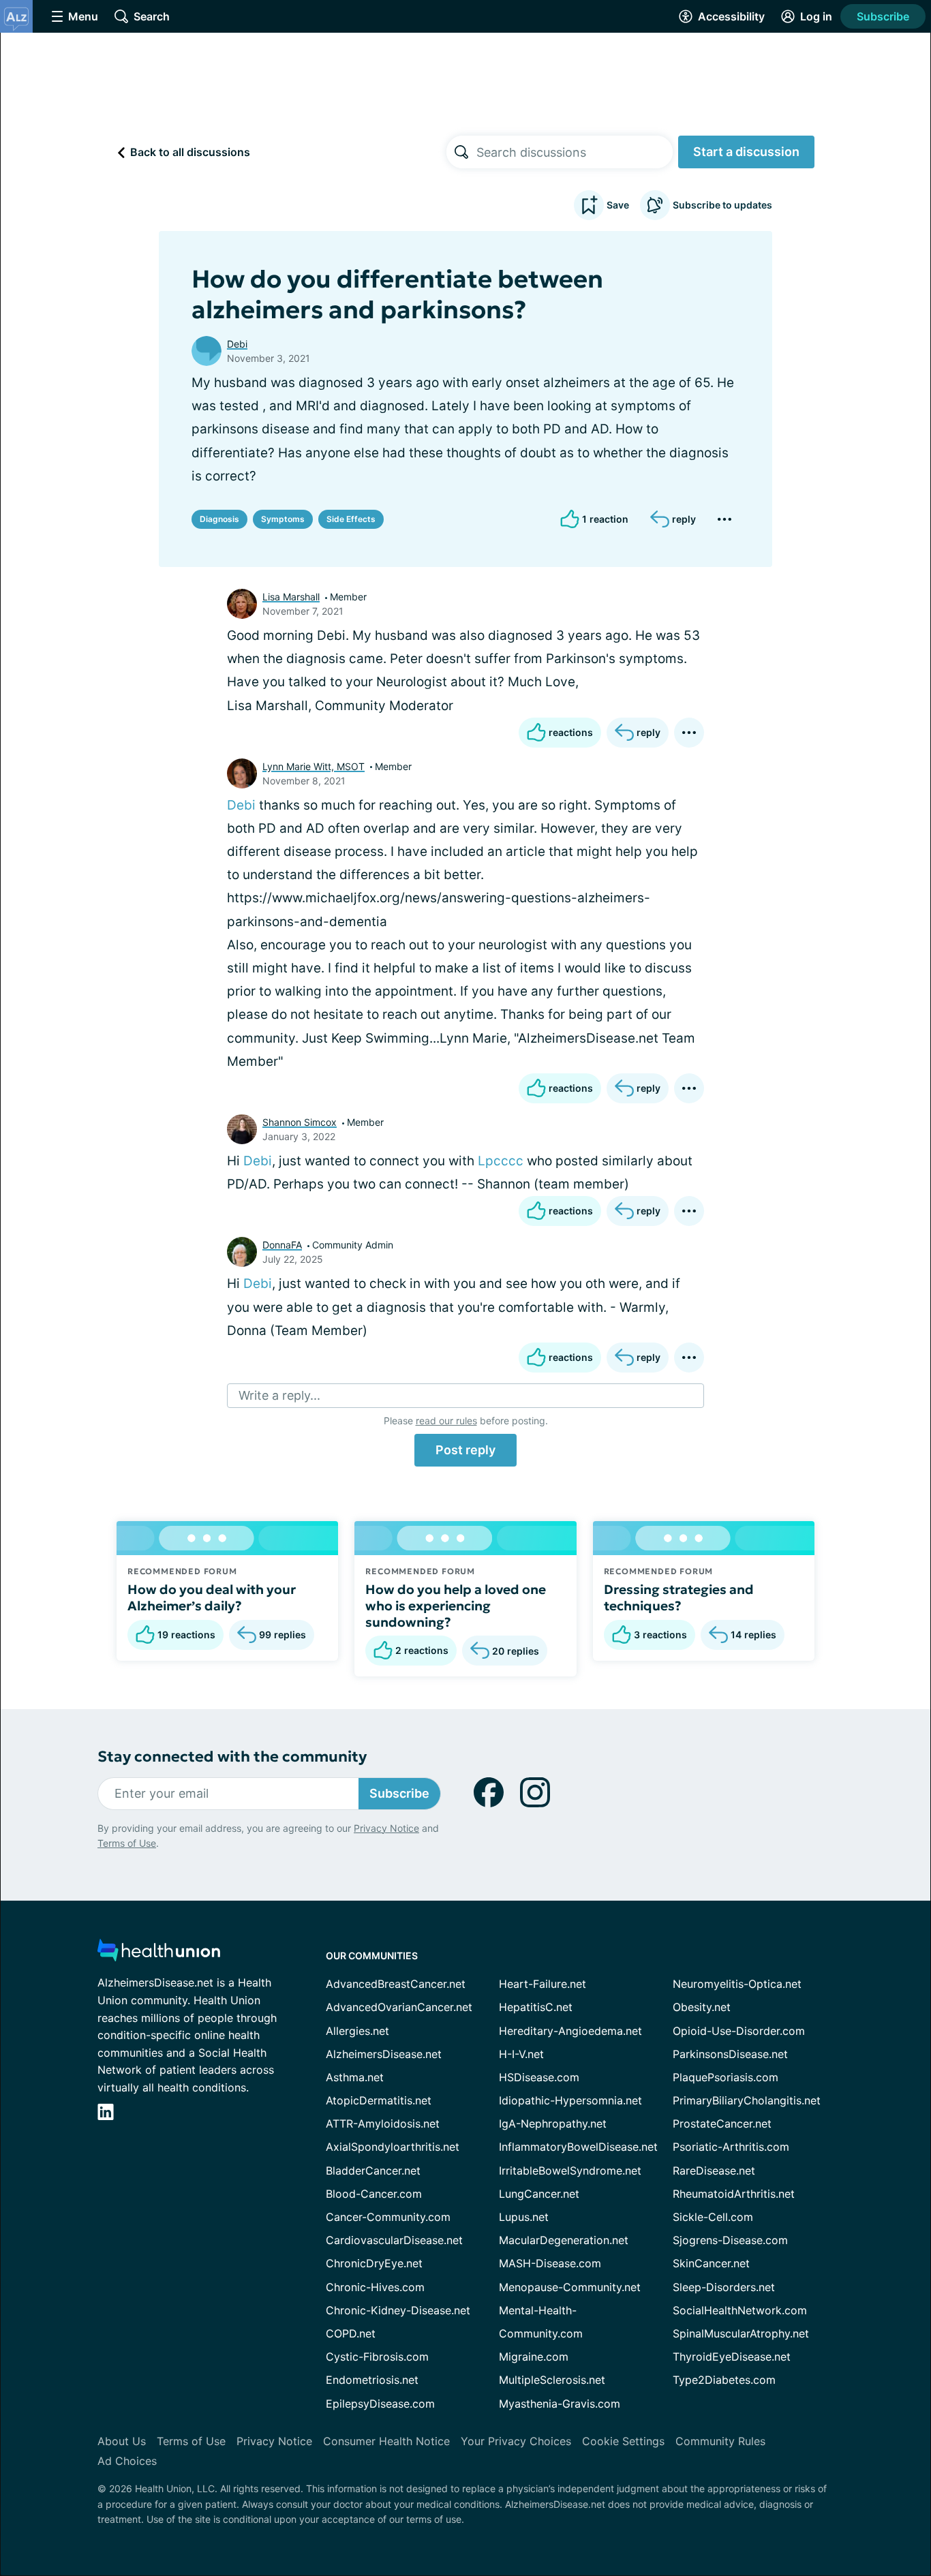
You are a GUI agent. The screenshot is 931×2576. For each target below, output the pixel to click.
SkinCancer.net (711, 2263)
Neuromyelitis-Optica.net (737, 1984)
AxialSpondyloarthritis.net (393, 2147)
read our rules (446, 1421)
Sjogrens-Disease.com (730, 2240)
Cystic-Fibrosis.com (377, 2357)
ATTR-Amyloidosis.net (383, 2123)
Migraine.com (534, 2357)
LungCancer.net (539, 2194)
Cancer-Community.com (388, 2217)
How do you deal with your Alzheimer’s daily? (212, 1597)
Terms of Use (127, 1843)
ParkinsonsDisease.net (730, 2054)
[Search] (461, 152)
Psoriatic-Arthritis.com (731, 2147)
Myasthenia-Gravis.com (560, 2404)
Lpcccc (501, 1161)
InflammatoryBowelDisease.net (578, 2147)
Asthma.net (355, 2077)
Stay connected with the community (232, 1757)
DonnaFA (282, 1245)
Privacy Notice (386, 1828)
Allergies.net (357, 2031)
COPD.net (351, 2333)
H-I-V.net (521, 2054)
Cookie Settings (623, 2441)
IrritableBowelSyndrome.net (570, 2171)
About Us (122, 2441)
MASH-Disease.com (550, 2263)
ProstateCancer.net (722, 2123)
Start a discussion (746, 152)
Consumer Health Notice (386, 2441)
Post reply (465, 1450)
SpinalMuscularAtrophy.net (741, 2333)
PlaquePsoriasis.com (726, 2077)
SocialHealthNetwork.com (740, 2310)
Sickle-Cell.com (713, 2217)
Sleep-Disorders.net (724, 2287)
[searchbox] (575, 152)
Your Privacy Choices (516, 2441)
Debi (237, 344)
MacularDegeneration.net (564, 2240)
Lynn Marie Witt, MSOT (314, 766)
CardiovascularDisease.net (394, 2240)
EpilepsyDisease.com (380, 2404)
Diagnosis (219, 519)
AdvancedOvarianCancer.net (399, 2007)
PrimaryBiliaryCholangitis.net (747, 2100)
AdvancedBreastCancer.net (396, 1984)
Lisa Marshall (291, 597)
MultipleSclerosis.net (552, 2380)
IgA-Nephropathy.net (553, 2123)
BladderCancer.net (373, 2171)
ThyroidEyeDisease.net (732, 2357)
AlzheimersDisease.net (384, 2054)
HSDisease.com (539, 2077)
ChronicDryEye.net (374, 2263)
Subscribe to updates (722, 205)
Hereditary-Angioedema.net (570, 2031)
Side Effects (351, 519)
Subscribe (883, 16)
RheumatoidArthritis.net (734, 2194)
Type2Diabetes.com (724, 2380)
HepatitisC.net (536, 2007)
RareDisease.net (714, 2171)
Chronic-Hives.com (375, 2287)
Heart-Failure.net (543, 1984)
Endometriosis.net (372, 2380)
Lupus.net (524, 2217)
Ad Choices (127, 2461)
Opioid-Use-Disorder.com (739, 2031)
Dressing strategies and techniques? (679, 1597)
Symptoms (283, 519)
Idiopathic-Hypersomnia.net (570, 2100)
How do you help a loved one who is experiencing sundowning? (456, 1606)
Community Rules (720, 2441)
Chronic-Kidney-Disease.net (398, 2310)
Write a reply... (279, 1395)
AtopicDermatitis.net (379, 2100)
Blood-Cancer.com (374, 2194)
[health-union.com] (159, 1954)
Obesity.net (702, 2007)
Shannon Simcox (300, 1122)
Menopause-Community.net (570, 2287)
